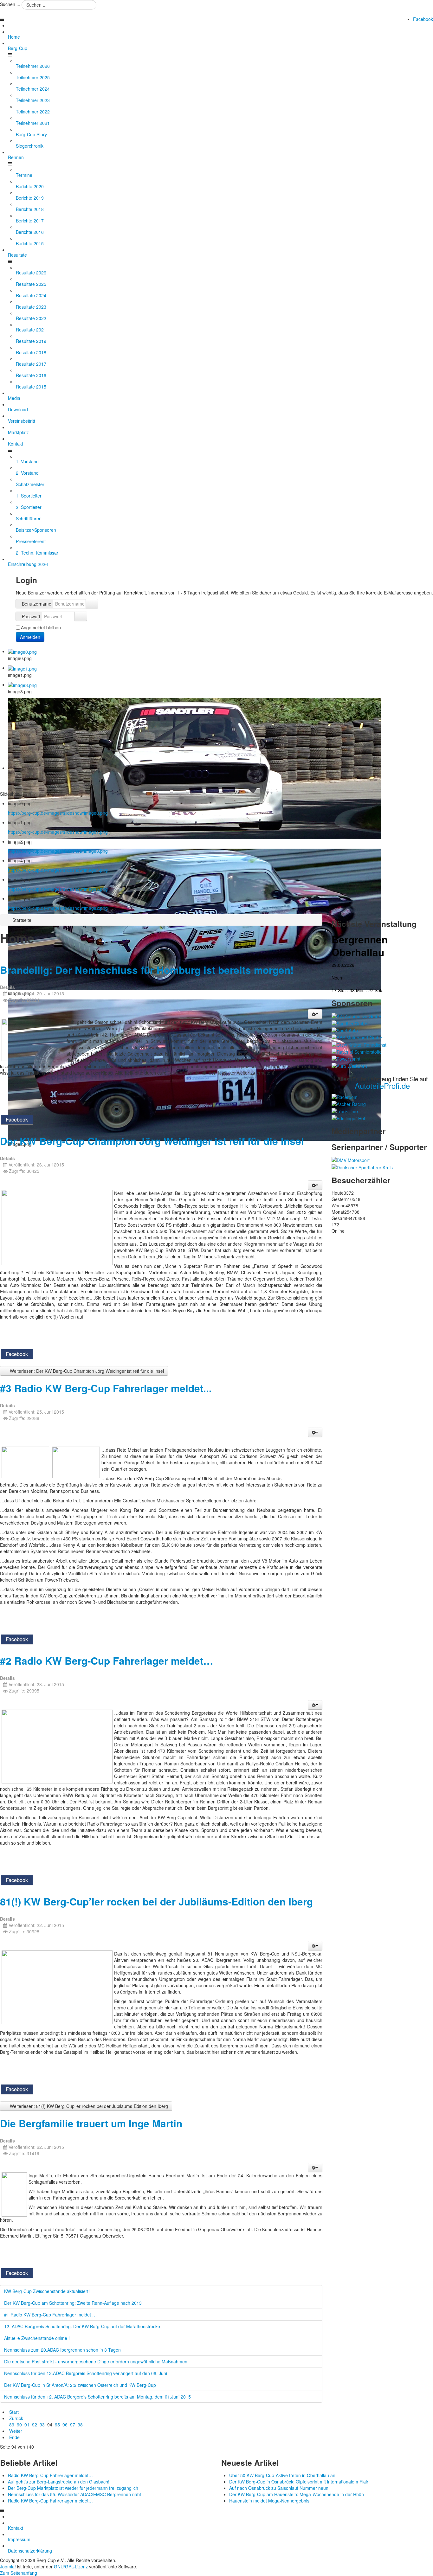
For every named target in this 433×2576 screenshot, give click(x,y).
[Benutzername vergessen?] (92, 604)
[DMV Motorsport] (351, 1160)
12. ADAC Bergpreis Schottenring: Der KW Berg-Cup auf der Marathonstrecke (82, 2326)
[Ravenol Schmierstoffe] (357, 1051)
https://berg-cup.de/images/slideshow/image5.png (58, 889)
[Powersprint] (346, 1058)
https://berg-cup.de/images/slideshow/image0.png (58, 813)
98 (80, 2425)
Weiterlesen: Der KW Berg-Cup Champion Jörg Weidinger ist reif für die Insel (86, 1371)
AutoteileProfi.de (382, 1086)
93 (42, 2425)
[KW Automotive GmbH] (357, 1016)
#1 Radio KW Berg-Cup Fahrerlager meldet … (50, 2315)
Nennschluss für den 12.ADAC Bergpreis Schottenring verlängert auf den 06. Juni (86, 2373)
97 (73, 2425)
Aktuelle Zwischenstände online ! (37, 2338)
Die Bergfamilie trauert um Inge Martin (91, 2123)
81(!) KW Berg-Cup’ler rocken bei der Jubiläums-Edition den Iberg (156, 1901)
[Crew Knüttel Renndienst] (359, 1044)
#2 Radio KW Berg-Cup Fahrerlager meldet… (107, 1661)
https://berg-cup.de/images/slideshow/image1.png (58, 832)
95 (57, 2425)
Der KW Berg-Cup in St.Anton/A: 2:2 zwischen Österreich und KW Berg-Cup (80, 2385)
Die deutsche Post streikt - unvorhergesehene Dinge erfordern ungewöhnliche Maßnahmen (96, 2361)
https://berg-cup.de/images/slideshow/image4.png (58, 870)
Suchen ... (10, 4)
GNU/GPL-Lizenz (71, 2566)
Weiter (16, 2431)
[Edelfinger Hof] (348, 1118)
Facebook (423, 19)
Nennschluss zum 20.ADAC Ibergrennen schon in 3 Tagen (62, 2350)
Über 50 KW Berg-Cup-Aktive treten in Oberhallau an (282, 2475)
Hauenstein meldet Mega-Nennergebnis (269, 2501)
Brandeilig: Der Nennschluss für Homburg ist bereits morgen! (147, 970)
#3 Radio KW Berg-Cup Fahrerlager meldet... (106, 1388)
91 (27, 2425)
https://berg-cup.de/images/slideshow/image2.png (58, 908)
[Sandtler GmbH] (350, 1023)
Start (14, 2412)
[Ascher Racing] (349, 1103)
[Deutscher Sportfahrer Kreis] (362, 1166)
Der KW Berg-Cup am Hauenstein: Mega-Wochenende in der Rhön (297, 2494)
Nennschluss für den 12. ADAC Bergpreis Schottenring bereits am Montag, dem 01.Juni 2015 (97, 2397)
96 (65, 2425)
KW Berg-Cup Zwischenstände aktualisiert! (47, 2291)
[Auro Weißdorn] (349, 1065)
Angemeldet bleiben (41, 627)
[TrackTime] (345, 1110)
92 (35, 2425)
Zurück (16, 2418)
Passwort (31, 616)
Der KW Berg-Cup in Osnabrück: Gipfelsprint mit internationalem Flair (299, 2482)
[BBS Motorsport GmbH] (357, 1037)
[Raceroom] (345, 1096)
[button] (315, 1014)
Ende (14, 2437)
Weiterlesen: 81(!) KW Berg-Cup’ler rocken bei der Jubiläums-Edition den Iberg (88, 2106)
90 (19, 2425)
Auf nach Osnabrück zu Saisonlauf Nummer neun (279, 2488)
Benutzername (37, 604)
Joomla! (8, 2566)
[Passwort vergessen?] (81, 616)
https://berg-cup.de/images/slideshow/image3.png (58, 851)
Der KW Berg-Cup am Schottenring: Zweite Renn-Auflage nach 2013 (73, 2303)
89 (12, 2425)
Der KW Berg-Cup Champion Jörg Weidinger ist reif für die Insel (152, 1141)
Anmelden (30, 637)
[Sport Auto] (345, 1030)
